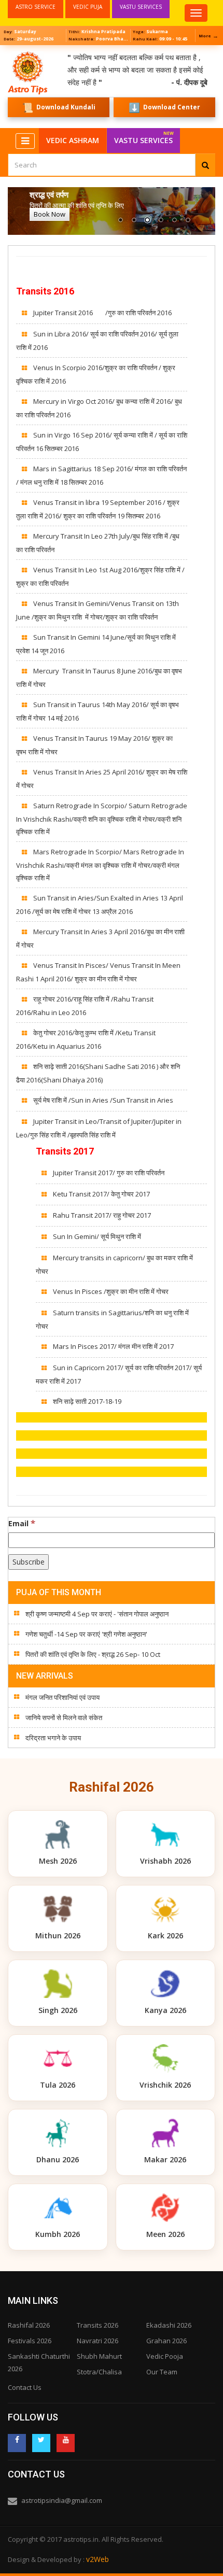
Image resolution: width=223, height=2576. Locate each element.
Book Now (50, 214)
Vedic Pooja (165, 2356)
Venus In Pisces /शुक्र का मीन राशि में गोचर (111, 1291)
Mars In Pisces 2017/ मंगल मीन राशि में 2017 (113, 1346)
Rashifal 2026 (29, 2325)
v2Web (97, 2559)
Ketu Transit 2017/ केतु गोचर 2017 (101, 1194)
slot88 (10, 51)
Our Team (162, 2372)
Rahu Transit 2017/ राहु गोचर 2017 (102, 1215)
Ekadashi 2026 (169, 2325)
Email (22, 1523)
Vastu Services (144, 138)
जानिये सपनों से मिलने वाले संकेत (64, 1718)
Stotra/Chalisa (99, 2372)
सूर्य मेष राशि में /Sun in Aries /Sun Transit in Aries (103, 1100)
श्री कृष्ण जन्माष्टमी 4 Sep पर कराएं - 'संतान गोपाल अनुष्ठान (97, 1614)
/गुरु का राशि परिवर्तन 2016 (138, 313)
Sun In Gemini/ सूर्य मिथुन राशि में (97, 1236)
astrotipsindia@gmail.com (62, 2500)
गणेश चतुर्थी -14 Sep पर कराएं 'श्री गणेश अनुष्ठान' (86, 1634)
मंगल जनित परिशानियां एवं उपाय (62, 1697)
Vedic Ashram (73, 140)
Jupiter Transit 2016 (63, 313)
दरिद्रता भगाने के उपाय (53, 1738)
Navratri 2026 (97, 2341)
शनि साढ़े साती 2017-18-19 (87, 1401)
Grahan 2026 (166, 2341)
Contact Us (25, 2387)
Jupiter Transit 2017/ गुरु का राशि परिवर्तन (109, 1173)
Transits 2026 (97, 2325)
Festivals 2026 (30, 2341)
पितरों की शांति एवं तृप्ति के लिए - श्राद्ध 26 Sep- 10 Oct (93, 1654)
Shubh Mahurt (99, 2356)
